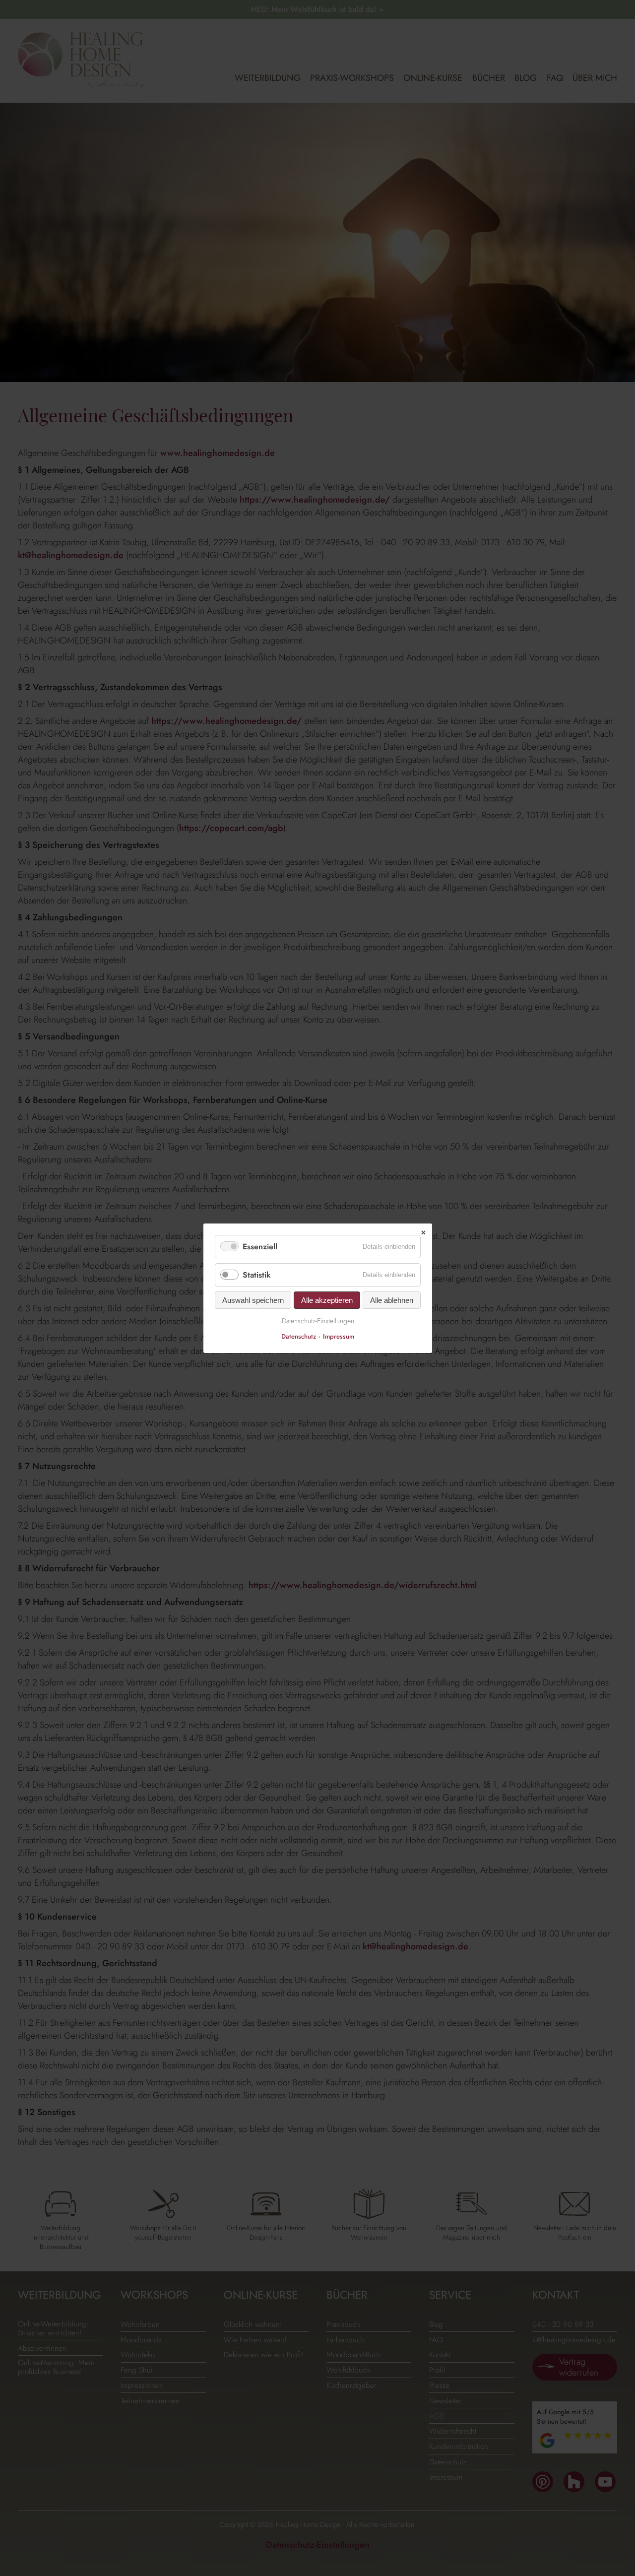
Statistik (257, 1275)
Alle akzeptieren (327, 1300)
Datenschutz (299, 1336)
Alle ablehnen (392, 1300)
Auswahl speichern (253, 1300)
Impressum (339, 1336)
